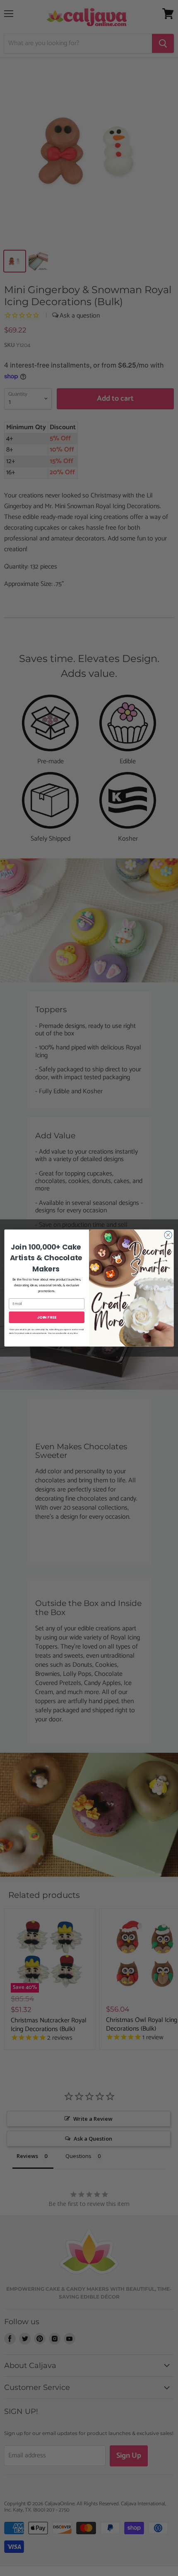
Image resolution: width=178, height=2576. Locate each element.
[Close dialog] (168, 1235)
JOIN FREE (47, 1317)
